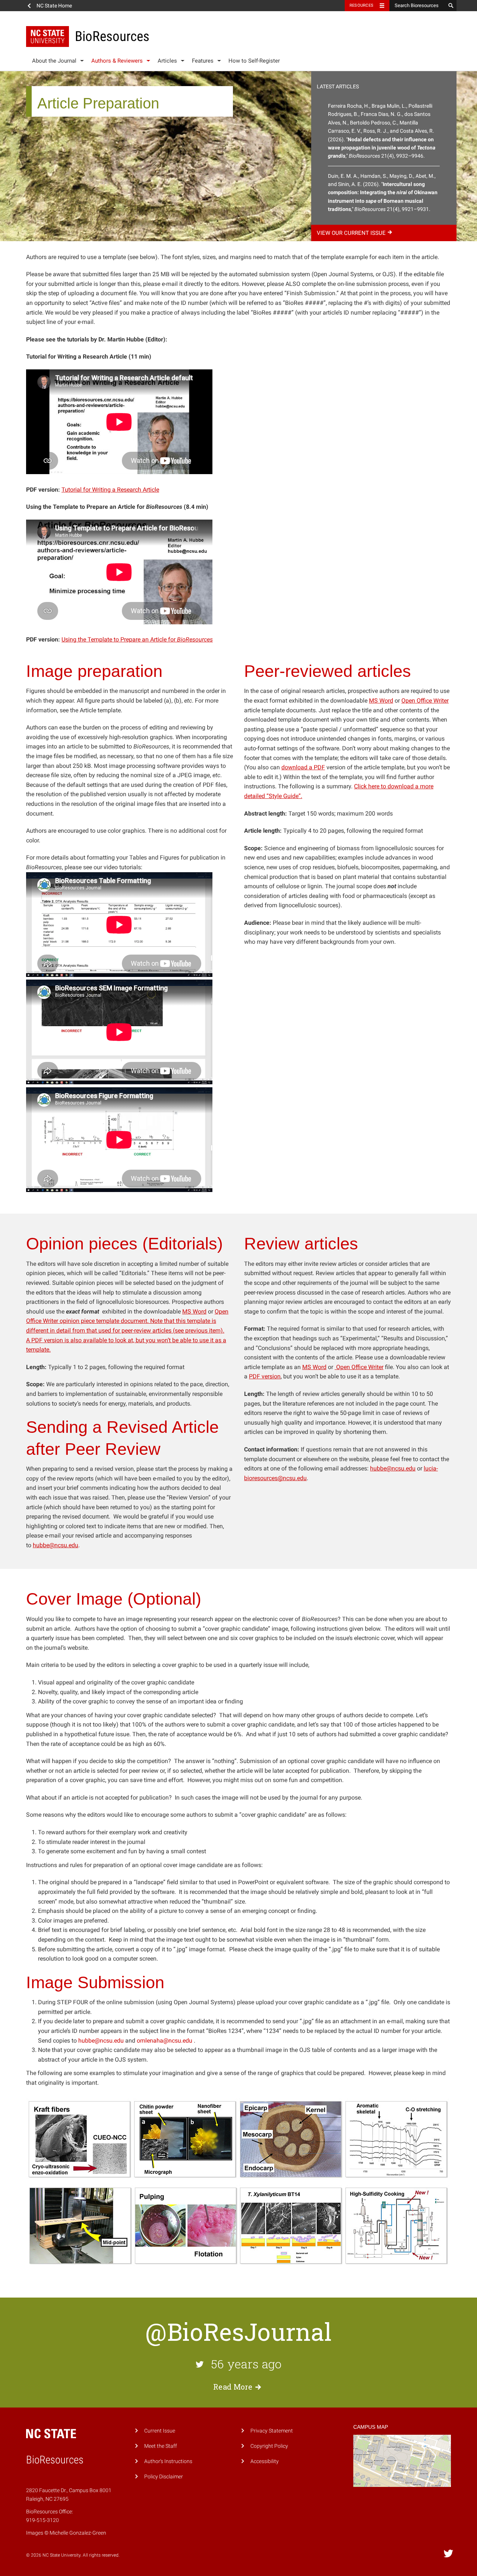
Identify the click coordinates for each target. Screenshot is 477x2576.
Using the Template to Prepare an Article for (137, 639)
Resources (361, 5)
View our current (351, 233)
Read (233, 2387)
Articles (167, 61)
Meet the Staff (161, 2446)
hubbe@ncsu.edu (56, 1545)
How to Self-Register (254, 61)
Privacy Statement (272, 2431)
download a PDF (303, 767)
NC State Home (54, 6)
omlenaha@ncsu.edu (165, 2041)
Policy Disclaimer (164, 2477)
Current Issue (160, 2431)
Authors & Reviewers (117, 61)
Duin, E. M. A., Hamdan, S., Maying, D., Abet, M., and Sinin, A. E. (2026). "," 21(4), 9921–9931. (383, 193)
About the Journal (54, 61)
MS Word (381, 701)
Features (203, 61)
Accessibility (265, 2461)
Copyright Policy (269, 2446)
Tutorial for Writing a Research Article (110, 490)
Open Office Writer (425, 701)
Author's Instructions (168, 2461)
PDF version (47, 1340)
